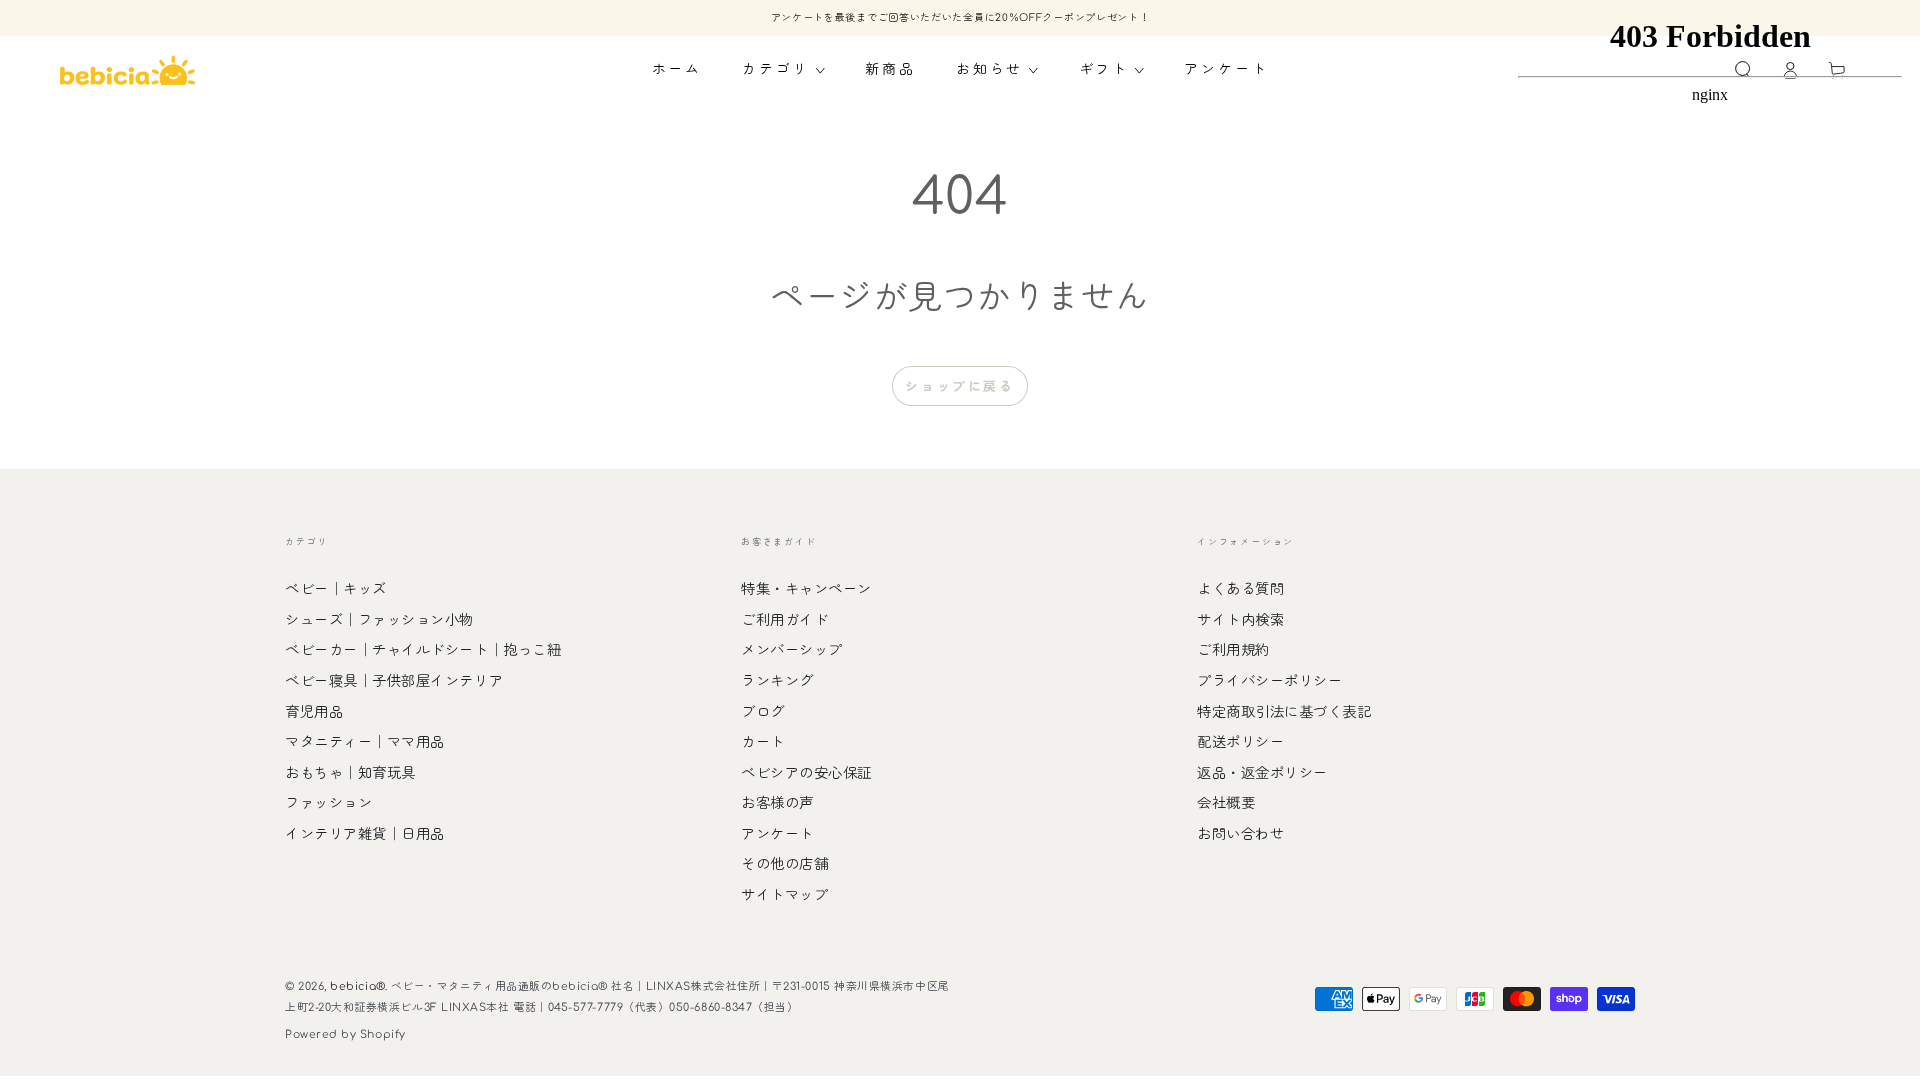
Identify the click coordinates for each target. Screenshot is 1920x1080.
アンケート (777, 834)
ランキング (777, 681)
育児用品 (314, 712)
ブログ (763, 712)
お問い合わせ (1240, 834)
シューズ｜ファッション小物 (379, 620)
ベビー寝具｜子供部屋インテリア (394, 681)
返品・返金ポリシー (1262, 773)
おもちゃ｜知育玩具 (350, 773)
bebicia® (357, 986)
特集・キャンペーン (806, 589)
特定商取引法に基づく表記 (1284, 712)
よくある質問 (1240, 589)
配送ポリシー (1240, 742)
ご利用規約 (1233, 650)
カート (763, 742)
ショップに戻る (959, 387)
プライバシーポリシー (1269, 681)
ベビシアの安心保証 (806, 773)
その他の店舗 (784, 864)
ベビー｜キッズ (336, 589)
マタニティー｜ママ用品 (365, 742)
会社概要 (1226, 803)
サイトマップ (784, 895)
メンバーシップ (792, 650)
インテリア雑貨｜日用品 (365, 834)
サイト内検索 (1240, 620)
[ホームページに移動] (128, 70)
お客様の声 (777, 803)
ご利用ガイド (784, 620)
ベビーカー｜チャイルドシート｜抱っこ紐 (423, 650)
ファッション (328, 803)
